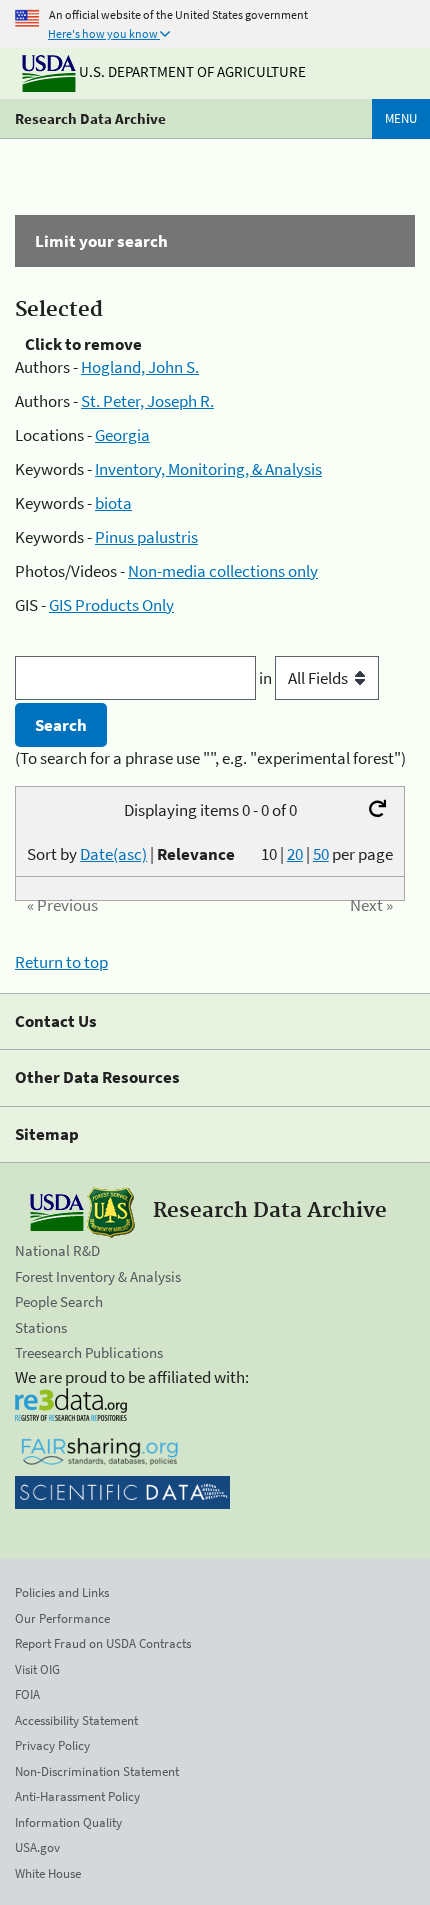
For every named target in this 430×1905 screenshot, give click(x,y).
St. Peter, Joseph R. (147, 401)
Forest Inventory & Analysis (98, 1276)
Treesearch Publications (89, 1352)
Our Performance (62, 1618)
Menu (401, 118)
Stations (41, 1327)
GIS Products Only (111, 605)
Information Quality (68, 1822)
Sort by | (131, 854)
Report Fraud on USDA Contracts (103, 1643)
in (267, 678)
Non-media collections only (223, 571)
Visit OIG (37, 1669)
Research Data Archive (90, 118)
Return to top (61, 962)
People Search (59, 1301)
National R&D (57, 1250)
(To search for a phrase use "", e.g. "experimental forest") (210, 758)
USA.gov (37, 1847)
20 (295, 854)
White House (48, 1873)
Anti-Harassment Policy (77, 1796)
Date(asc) (113, 854)
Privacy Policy (52, 1745)
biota (113, 503)
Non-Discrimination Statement (97, 1771)
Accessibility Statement (76, 1720)
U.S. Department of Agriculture (191, 71)
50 (321, 854)
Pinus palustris (146, 537)
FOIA (27, 1694)
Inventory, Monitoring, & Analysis (208, 469)
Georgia (122, 435)
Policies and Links (62, 1592)
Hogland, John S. (140, 367)
